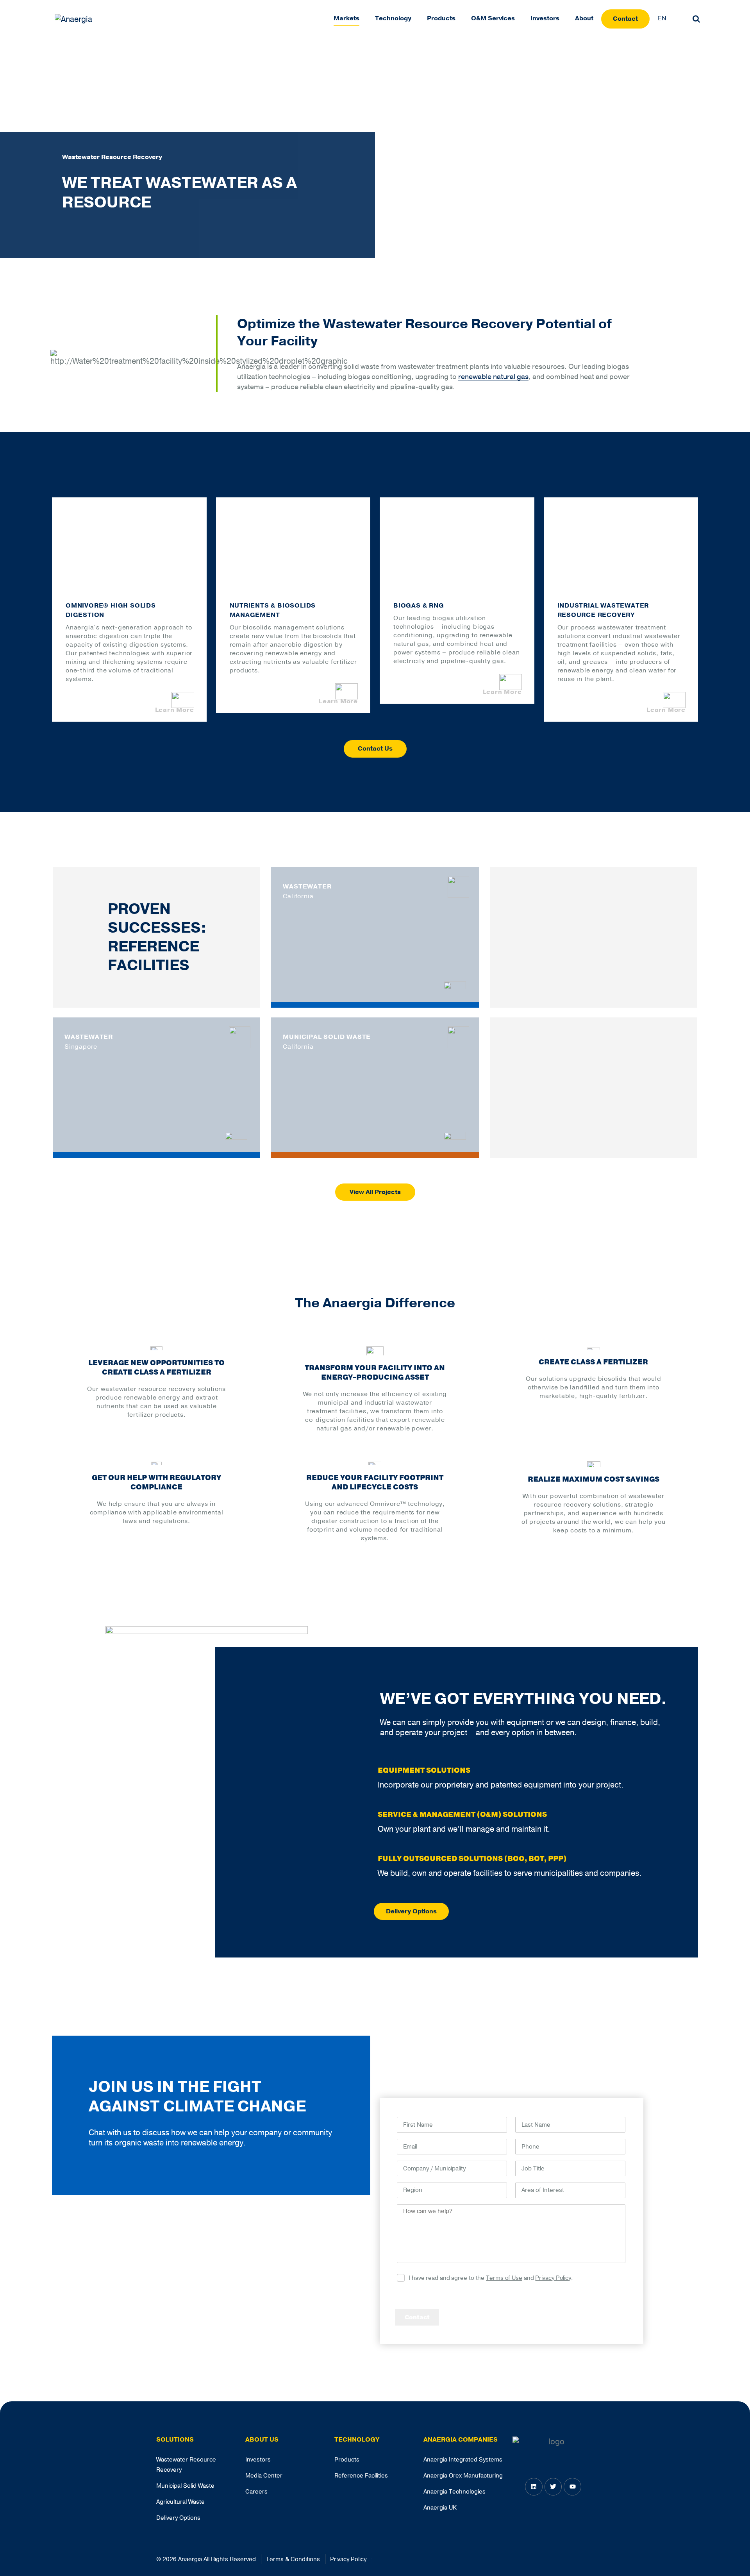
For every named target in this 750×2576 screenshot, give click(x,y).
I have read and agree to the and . (491, 2278)
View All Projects (375, 1192)
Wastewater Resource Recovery (112, 157)
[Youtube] (572, 2486)
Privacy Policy (553, 2278)
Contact (625, 19)
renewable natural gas (493, 377)
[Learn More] (455, 985)
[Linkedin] (534, 2486)
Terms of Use (504, 2278)
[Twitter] (553, 2486)
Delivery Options (411, 1911)
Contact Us (375, 749)
